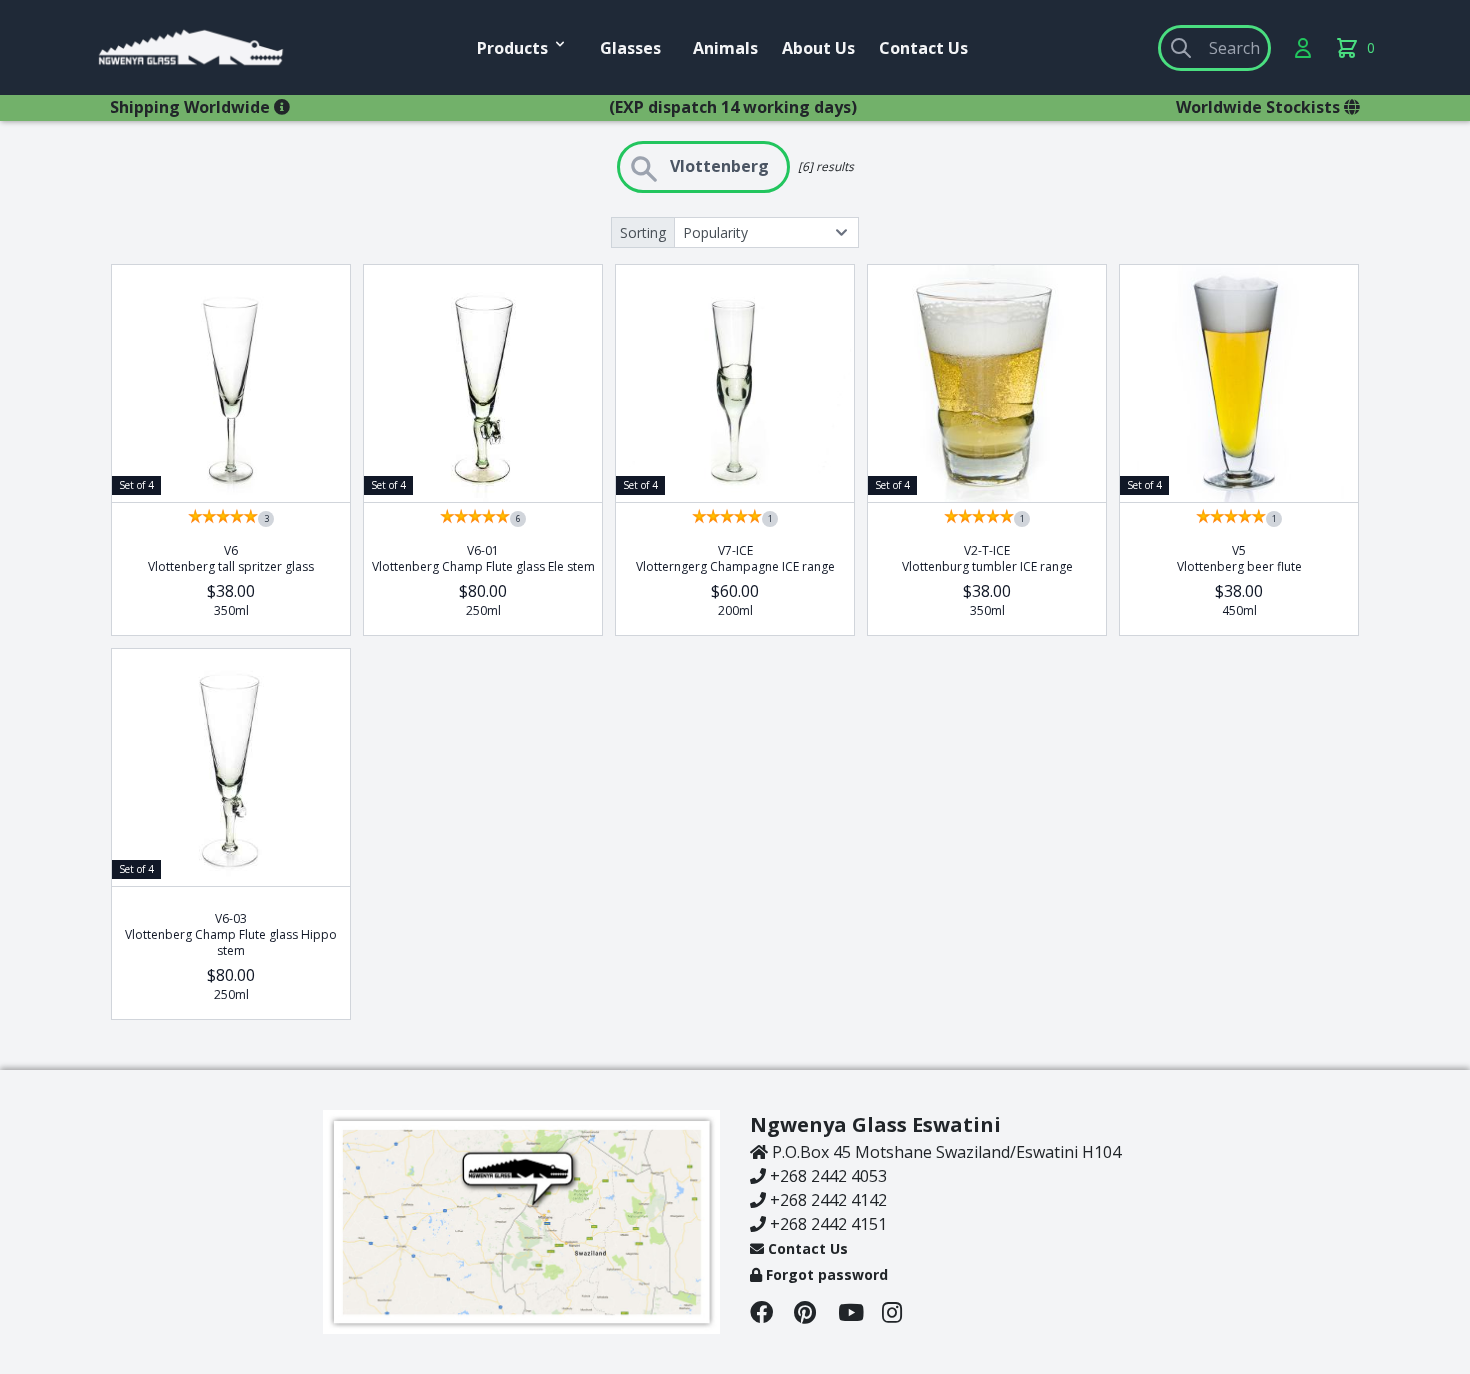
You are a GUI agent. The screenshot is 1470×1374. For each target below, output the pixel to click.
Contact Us (923, 48)
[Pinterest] (816, 1315)
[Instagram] (902, 1315)
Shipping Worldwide (192, 107)
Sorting (643, 232)
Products (512, 47)
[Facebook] (772, 1315)
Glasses (630, 48)
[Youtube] (860, 1315)
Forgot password (825, 1274)
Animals (725, 48)
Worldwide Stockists (1260, 107)
